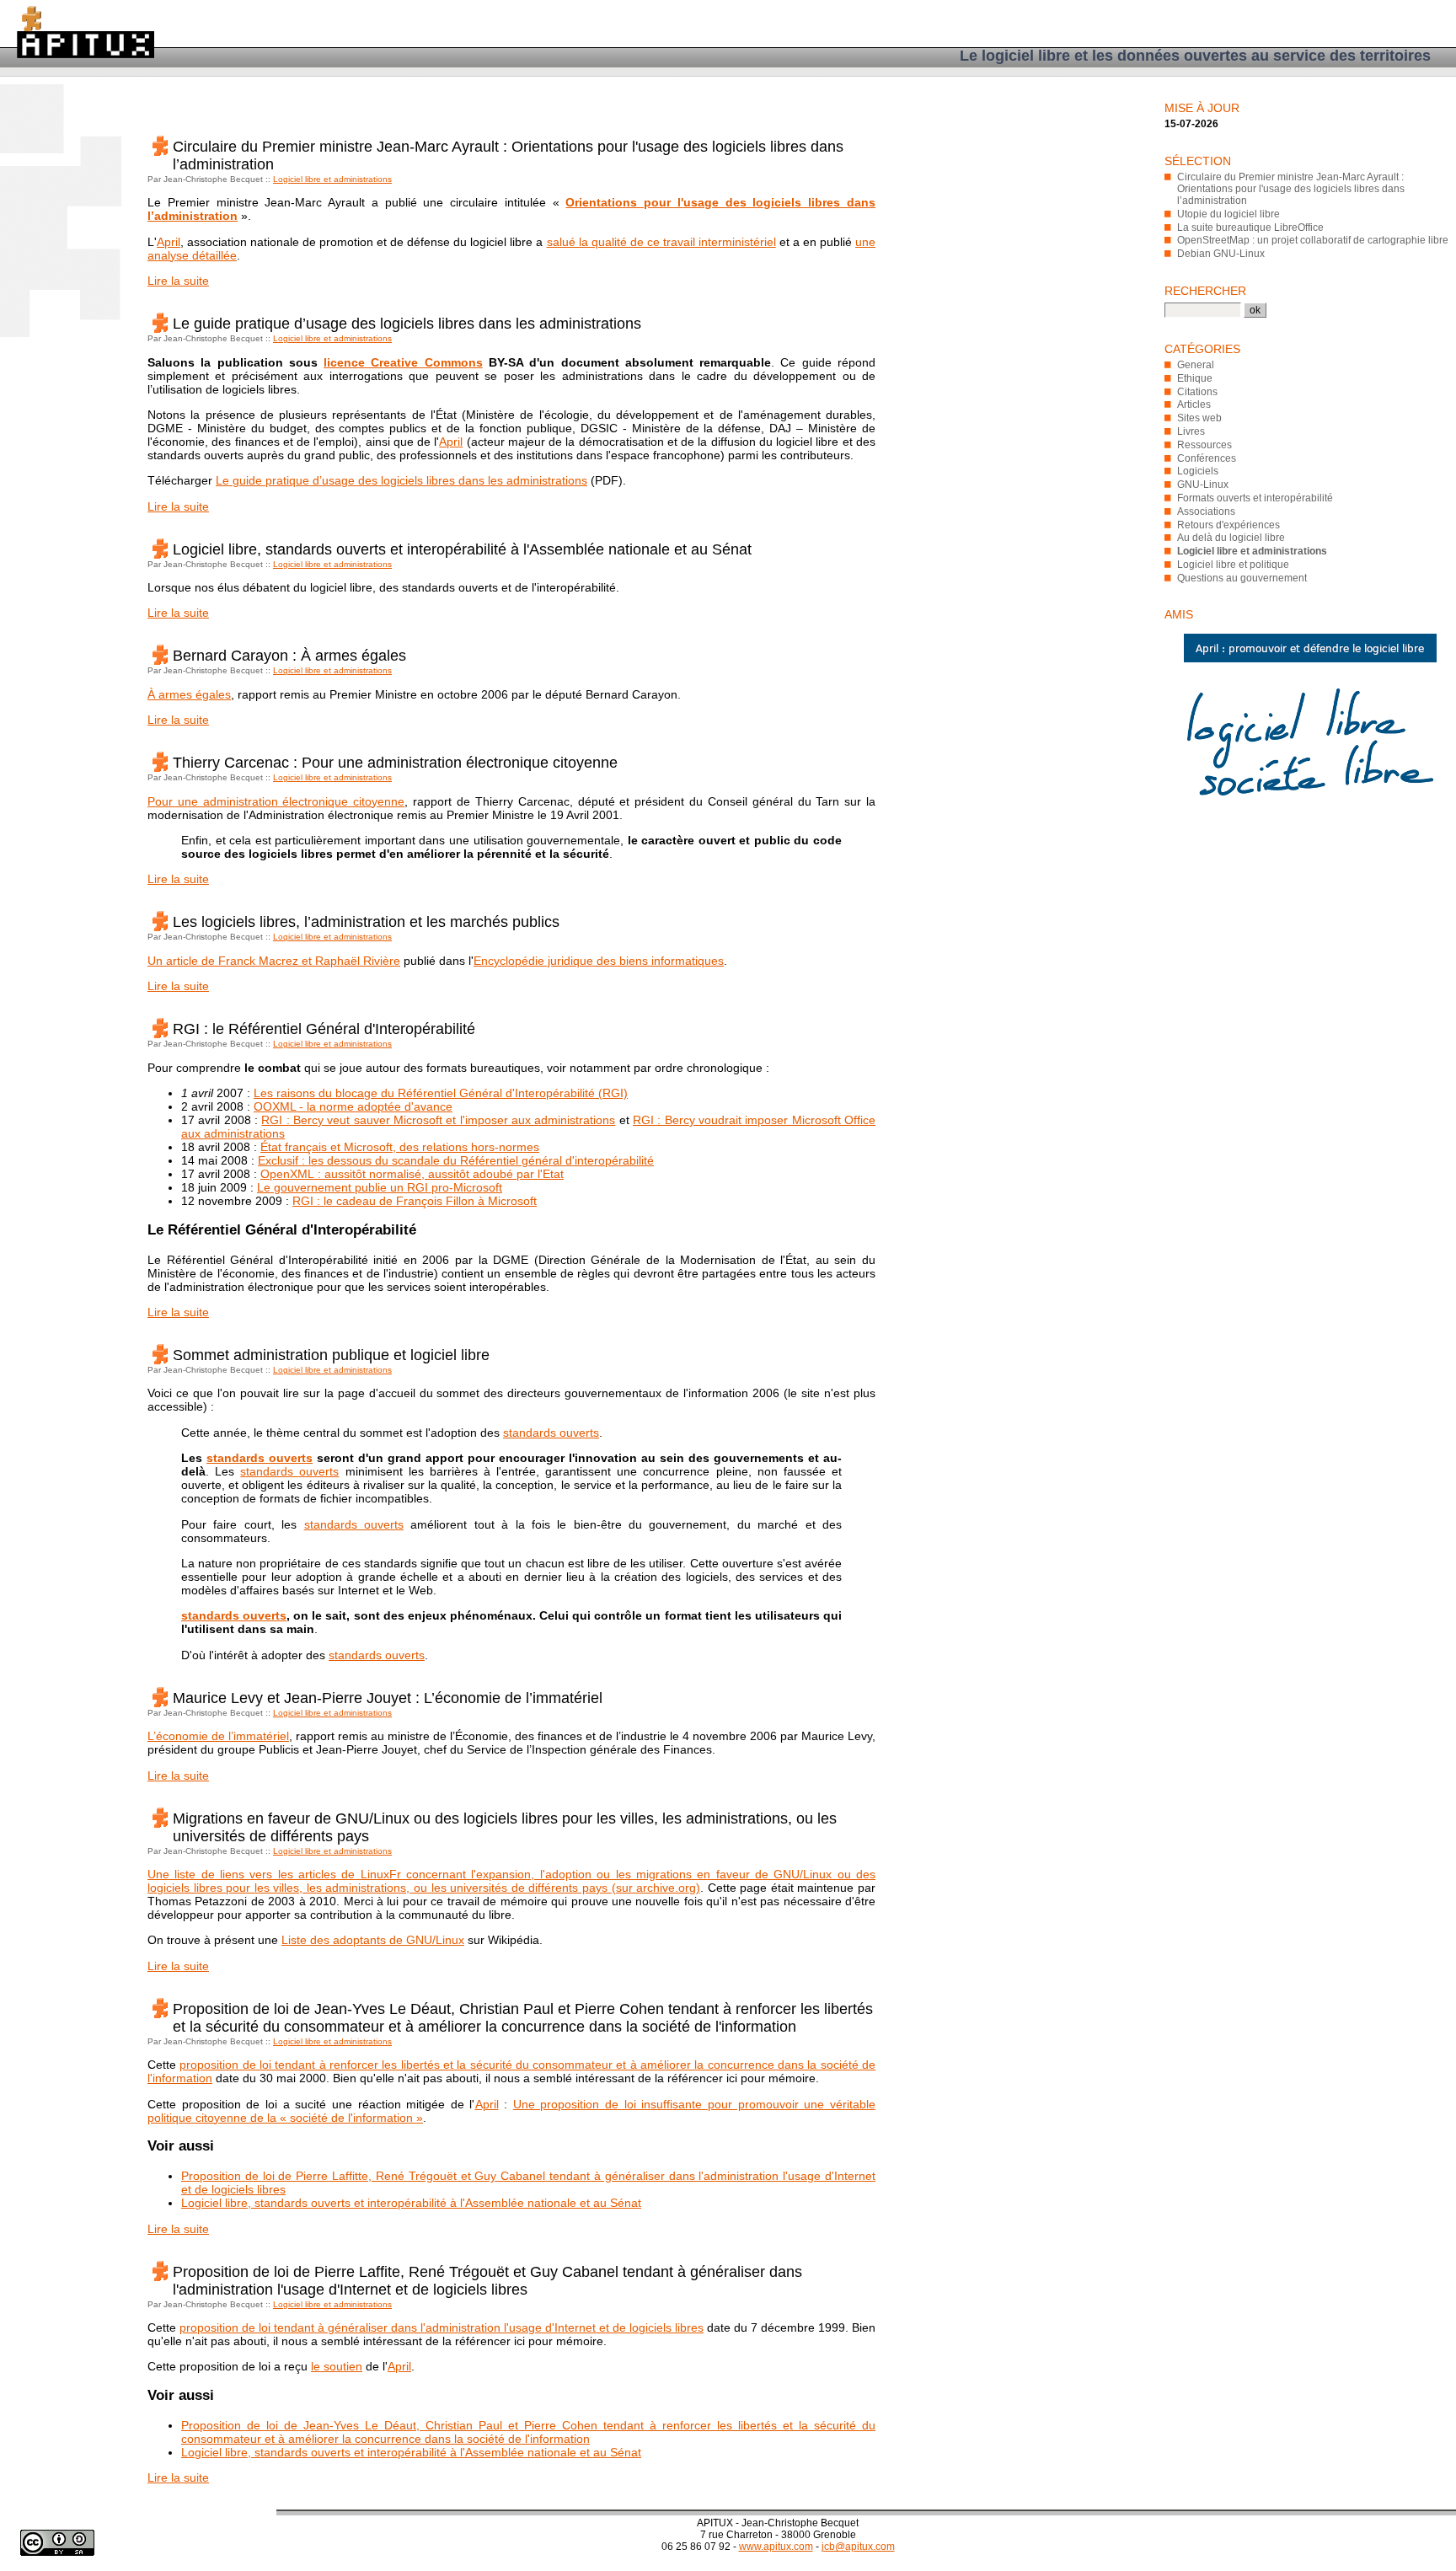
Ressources (1204, 445)
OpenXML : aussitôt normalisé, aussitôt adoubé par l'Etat (412, 1174)
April (169, 242)
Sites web (1199, 418)
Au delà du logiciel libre (1231, 538)
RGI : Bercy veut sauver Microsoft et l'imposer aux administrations (438, 1120)
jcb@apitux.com (858, 2547)
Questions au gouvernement (1242, 578)
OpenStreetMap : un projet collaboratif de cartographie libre (1313, 240)
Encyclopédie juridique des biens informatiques (599, 961)
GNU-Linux (1203, 485)
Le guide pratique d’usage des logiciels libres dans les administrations (407, 324)
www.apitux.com (776, 2547)
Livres (1191, 431)
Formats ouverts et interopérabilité (1255, 498)
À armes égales (189, 694)
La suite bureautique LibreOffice (1250, 228)
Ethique (1195, 378)
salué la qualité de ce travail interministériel (661, 242)
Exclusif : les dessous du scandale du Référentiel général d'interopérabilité (456, 1160)
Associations (1206, 512)
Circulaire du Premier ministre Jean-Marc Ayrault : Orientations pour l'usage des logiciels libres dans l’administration (1291, 189)
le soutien (337, 2366)
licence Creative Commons (403, 362)
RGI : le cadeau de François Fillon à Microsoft (415, 1201)
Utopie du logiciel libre (1228, 214)
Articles (1194, 404)
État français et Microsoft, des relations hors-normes (400, 1147)
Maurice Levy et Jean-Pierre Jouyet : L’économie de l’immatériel (388, 1698)
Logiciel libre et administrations (332, 179)
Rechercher (1205, 291)
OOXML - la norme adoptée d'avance (353, 1106)
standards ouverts (551, 1433)
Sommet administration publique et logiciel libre (331, 1355)
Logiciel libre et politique (1233, 565)
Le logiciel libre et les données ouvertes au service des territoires (1195, 56)
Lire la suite (178, 281)
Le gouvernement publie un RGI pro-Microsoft (380, 1187)
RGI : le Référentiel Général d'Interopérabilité (324, 1029)
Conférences (1207, 458)
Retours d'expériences (1228, 525)
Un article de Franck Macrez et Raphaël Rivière (274, 961)
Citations (1197, 392)
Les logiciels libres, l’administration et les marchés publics (366, 922)
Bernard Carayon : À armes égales (289, 656)
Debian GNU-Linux (1221, 254)
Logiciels (1198, 471)
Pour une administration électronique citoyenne (276, 801)
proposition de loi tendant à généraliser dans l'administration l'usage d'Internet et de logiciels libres (442, 2327)
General (1196, 365)
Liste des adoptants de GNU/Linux (373, 1940)
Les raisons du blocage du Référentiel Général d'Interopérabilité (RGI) (441, 1093)
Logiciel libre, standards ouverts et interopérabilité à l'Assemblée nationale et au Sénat (462, 549)
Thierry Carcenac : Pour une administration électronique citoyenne (395, 763)
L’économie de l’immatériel (218, 1736)
